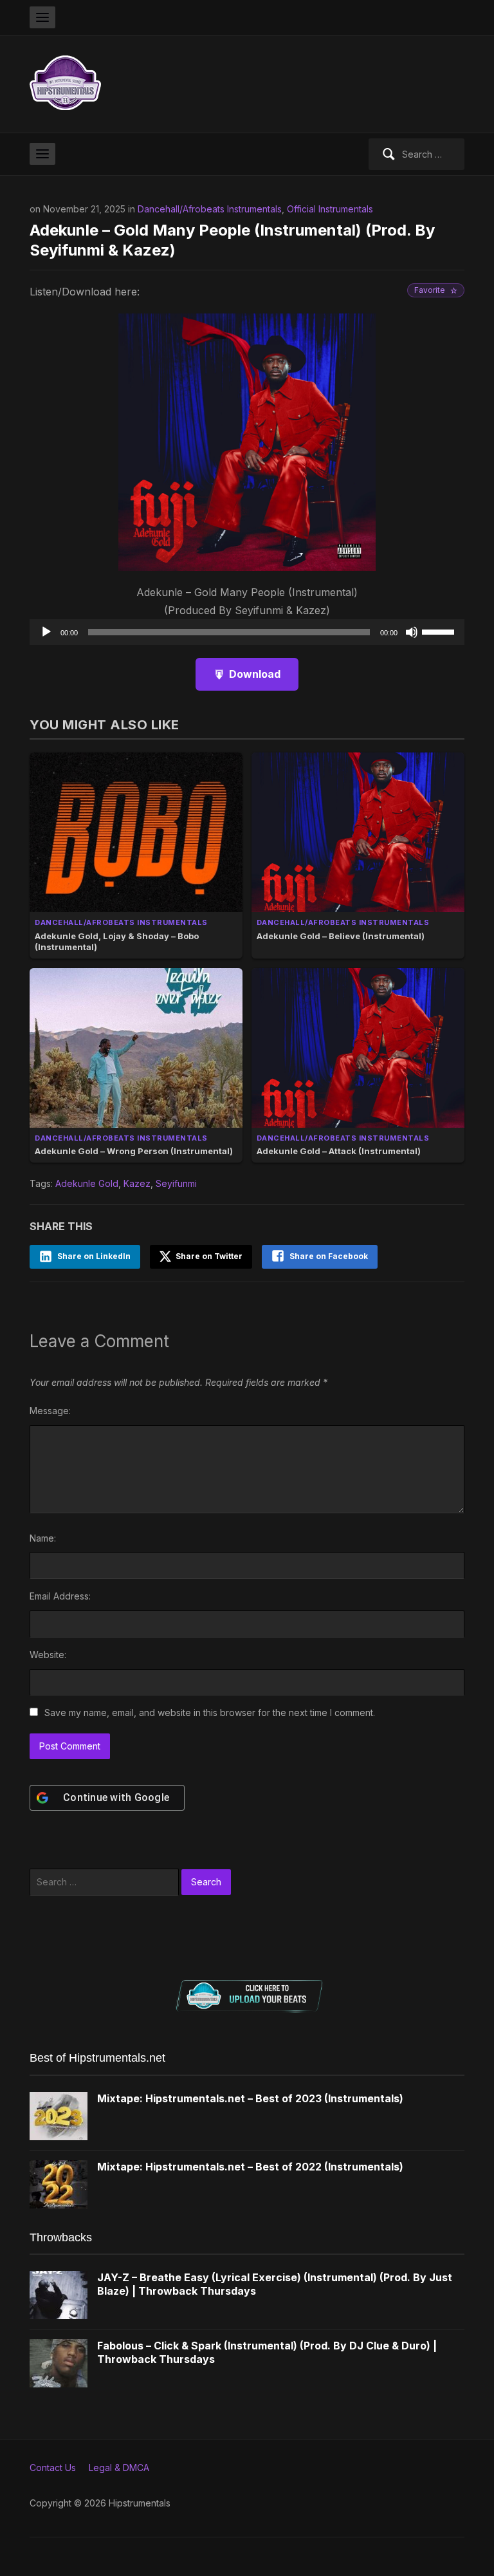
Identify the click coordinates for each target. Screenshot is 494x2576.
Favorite (430, 290)
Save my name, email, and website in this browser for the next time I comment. (210, 1713)
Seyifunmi (176, 1183)
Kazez (137, 1183)
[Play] (46, 632)
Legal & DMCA (119, 2468)
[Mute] (412, 632)
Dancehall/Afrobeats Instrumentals (210, 209)
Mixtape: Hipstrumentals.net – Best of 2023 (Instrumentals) (250, 2098)
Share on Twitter (208, 1256)
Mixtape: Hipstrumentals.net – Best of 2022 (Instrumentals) (250, 2167)
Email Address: (60, 1596)
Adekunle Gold (87, 1183)
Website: (48, 1655)
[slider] (440, 631)
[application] (247, 632)
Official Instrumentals (330, 209)
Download (255, 674)
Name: (43, 1538)
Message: (50, 1411)
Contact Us (53, 2468)
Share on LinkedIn (94, 1256)
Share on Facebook (329, 1256)
